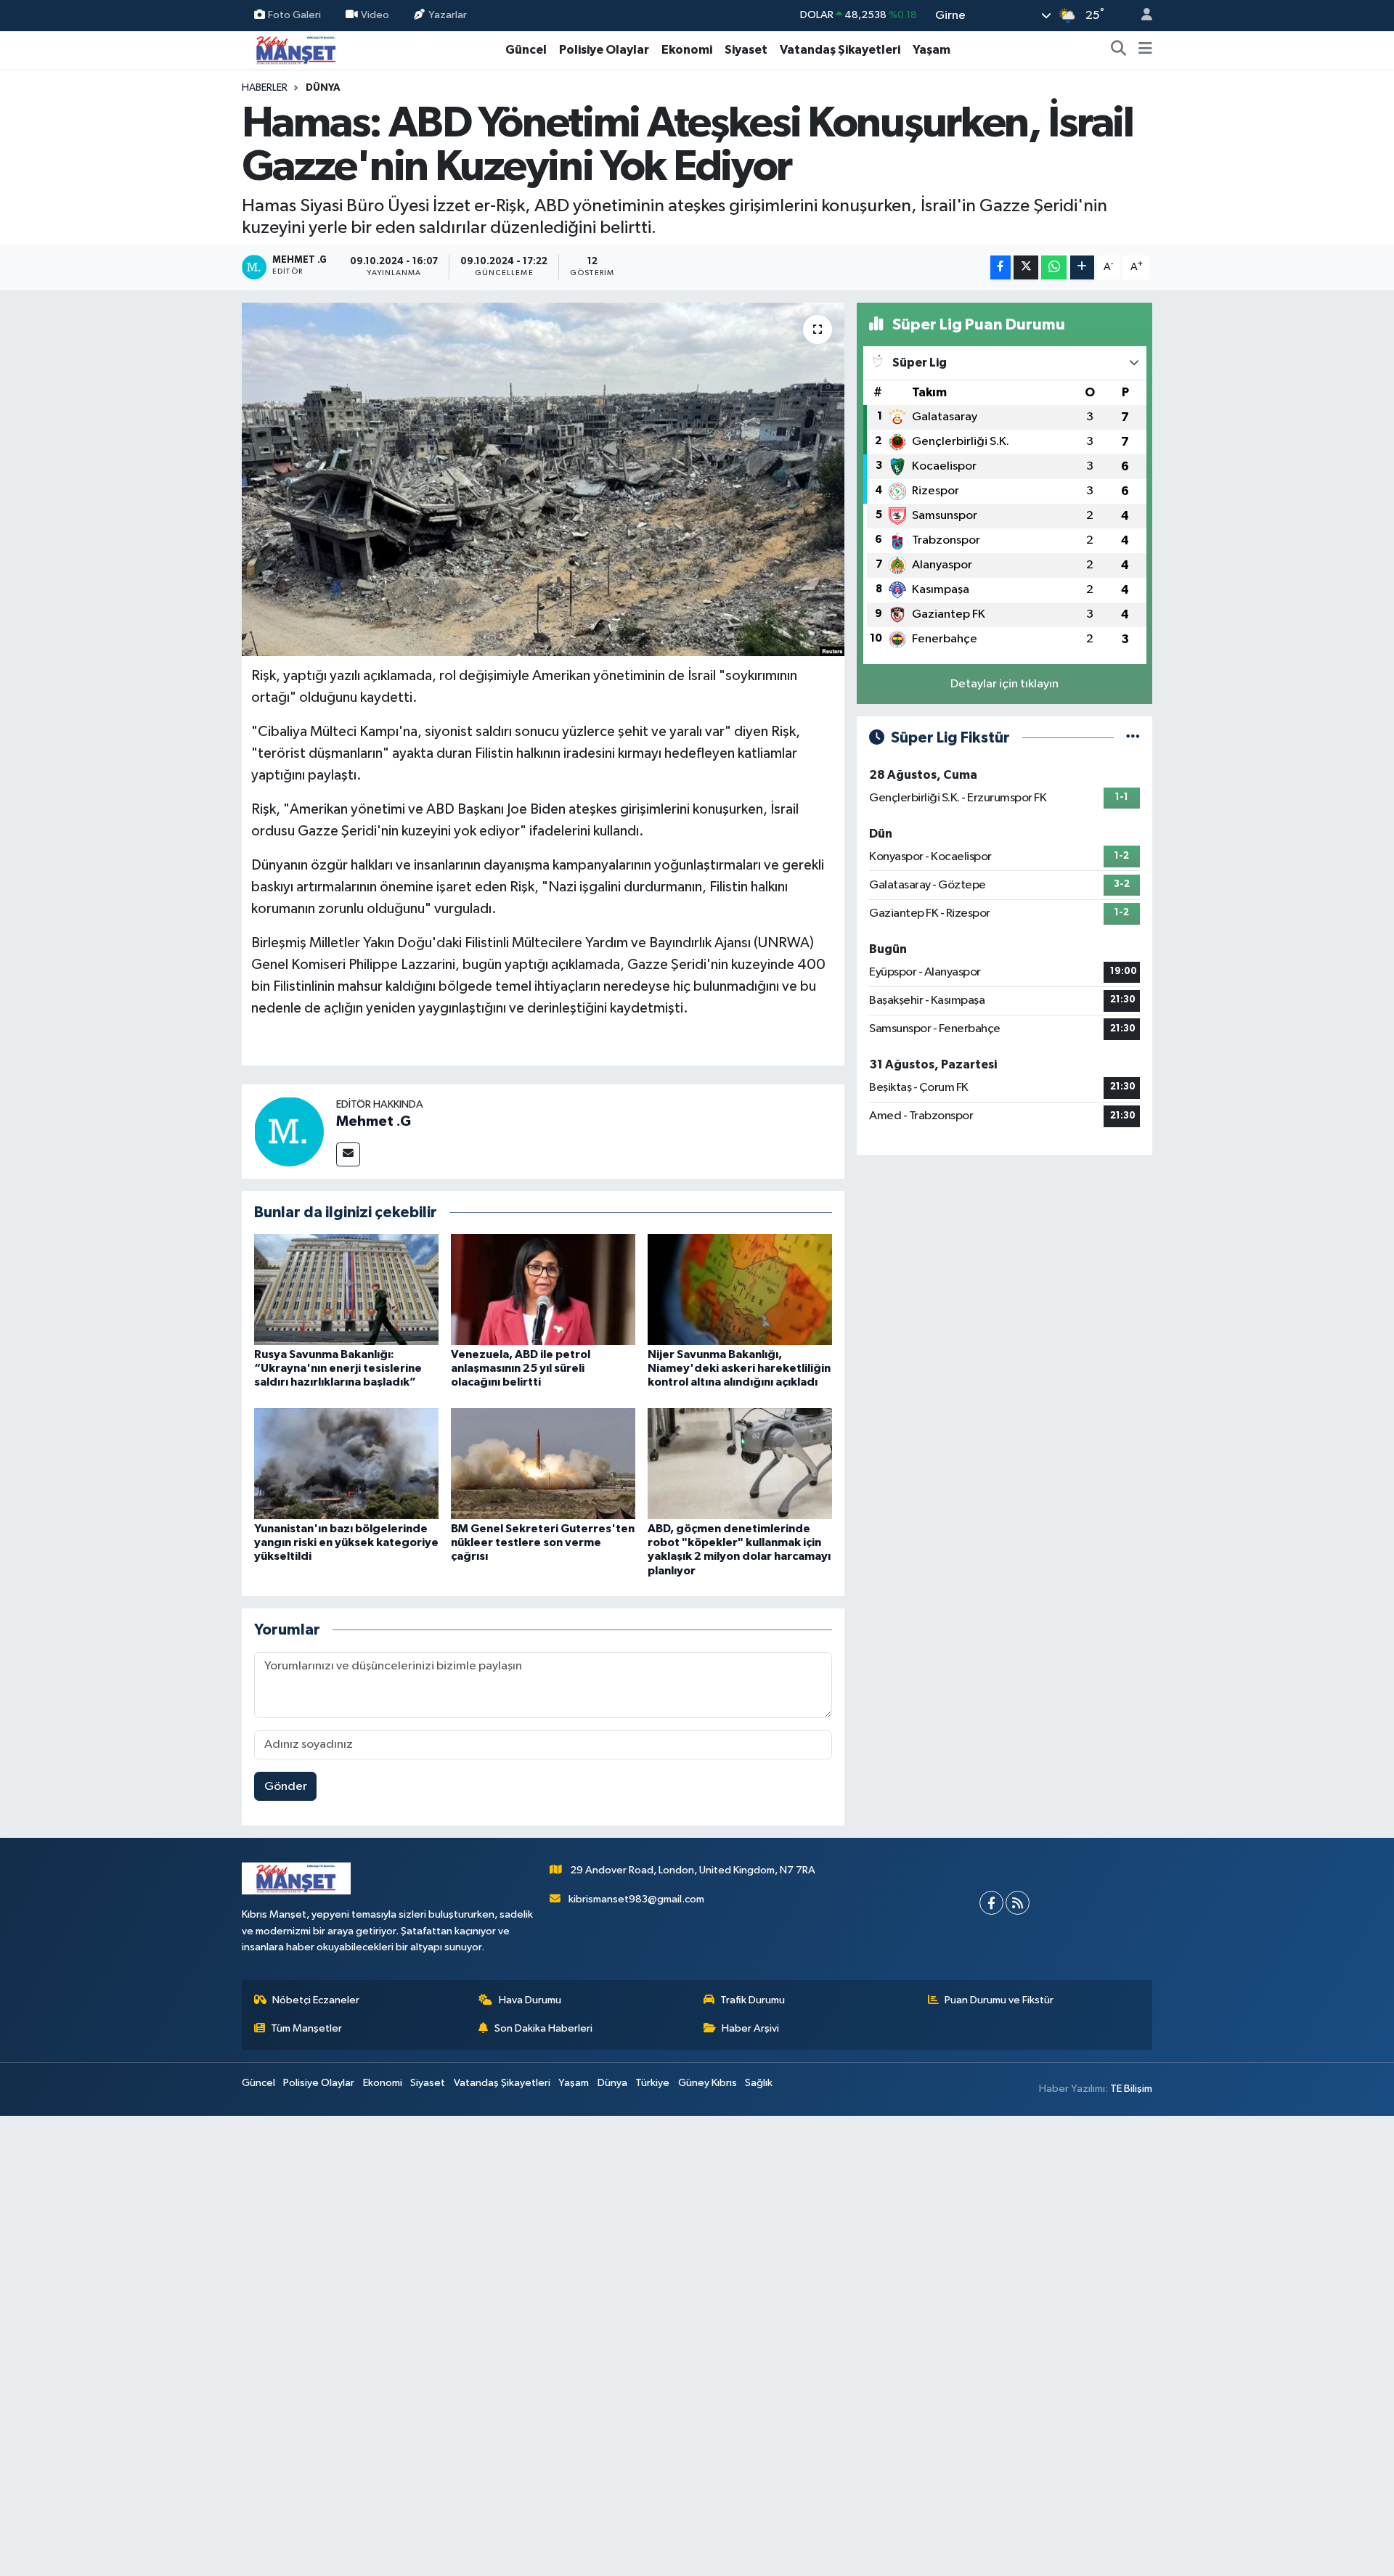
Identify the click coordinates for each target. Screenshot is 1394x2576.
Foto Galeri (294, 15)
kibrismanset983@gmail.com (636, 1899)
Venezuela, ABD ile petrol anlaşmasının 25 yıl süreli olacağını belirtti (521, 1368)
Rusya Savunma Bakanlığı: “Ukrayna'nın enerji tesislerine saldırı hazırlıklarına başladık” (338, 1368)
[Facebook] (991, 1903)
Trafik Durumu (753, 2000)
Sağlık (759, 2083)
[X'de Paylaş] (1026, 267)
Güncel (526, 50)
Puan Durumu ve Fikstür (999, 2000)
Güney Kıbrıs (708, 2083)
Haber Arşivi (750, 2028)
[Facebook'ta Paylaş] (1000, 267)
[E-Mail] (348, 1154)
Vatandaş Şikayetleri (840, 50)
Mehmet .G (374, 1121)
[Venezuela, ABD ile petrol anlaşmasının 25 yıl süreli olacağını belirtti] (543, 1289)
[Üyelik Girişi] (1141, 16)
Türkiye (652, 2083)
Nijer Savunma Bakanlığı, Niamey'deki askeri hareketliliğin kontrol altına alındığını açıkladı (739, 1368)
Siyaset (746, 50)
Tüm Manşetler (306, 2028)
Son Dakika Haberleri (543, 2028)
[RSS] (1018, 1903)
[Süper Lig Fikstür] (1133, 738)
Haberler (265, 88)
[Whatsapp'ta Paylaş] (1054, 267)
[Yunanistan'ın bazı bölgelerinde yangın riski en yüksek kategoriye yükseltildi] (346, 1463)
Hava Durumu (530, 2000)
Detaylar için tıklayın (1004, 684)
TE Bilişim (1131, 2089)
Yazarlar (448, 15)
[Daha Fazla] (1082, 267)
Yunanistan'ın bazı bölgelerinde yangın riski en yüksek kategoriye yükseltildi (346, 1542)
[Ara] (1119, 50)
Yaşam (932, 50)
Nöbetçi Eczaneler (316, 2000)
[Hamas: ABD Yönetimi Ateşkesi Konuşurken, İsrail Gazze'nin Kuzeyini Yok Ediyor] (543, 479)
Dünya (323, 88)
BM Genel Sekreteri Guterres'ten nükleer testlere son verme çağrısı (543, 1542)
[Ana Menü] (1145, 50)
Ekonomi (687, 50)
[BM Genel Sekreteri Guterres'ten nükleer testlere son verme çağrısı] (543, 1463)
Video (375, 15)
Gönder (286, 1787)
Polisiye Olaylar (604, 50)
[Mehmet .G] (289, 1131)
